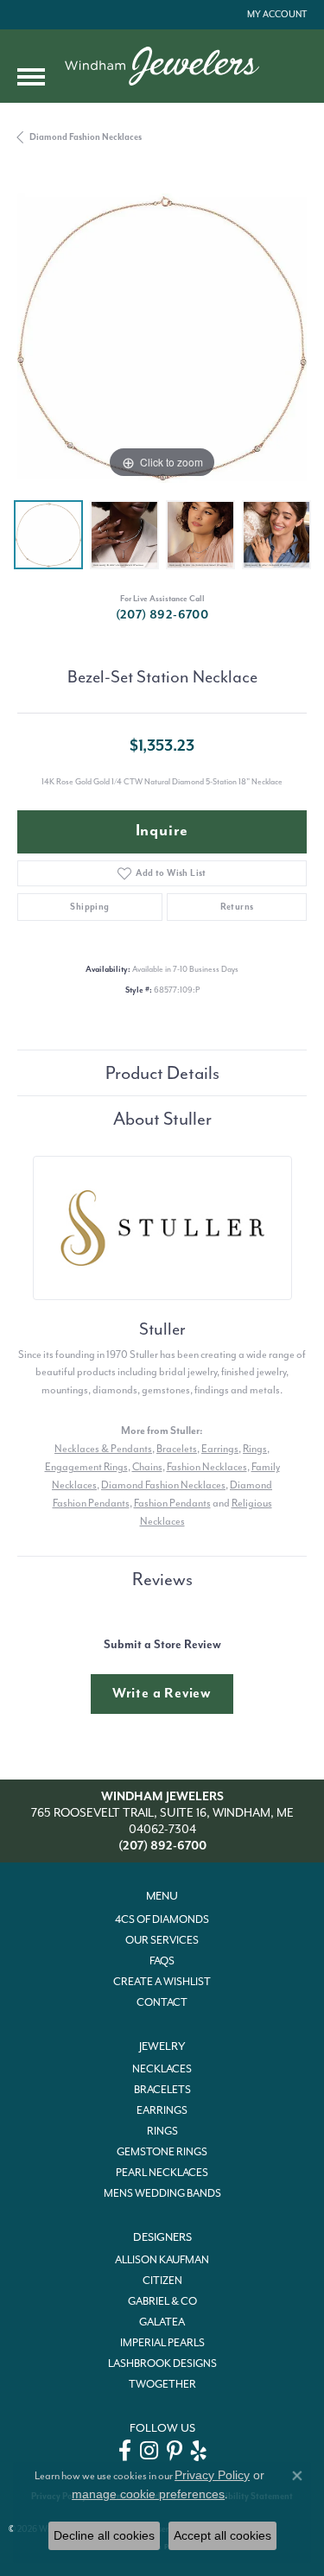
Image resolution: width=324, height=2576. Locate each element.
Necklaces (162, 2069)
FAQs (162, 1961)
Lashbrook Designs (162, 2363)
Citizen (162, 2281)
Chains (147, 1467)
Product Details (162, 1073)
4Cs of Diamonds (162, 1919)
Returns (237, 907)
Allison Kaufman (162, 2260)
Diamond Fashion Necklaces (86, 137)
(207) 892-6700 (162, 615)
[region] (162, 338)
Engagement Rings (86, 1467)
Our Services (162, 1940)
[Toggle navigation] (31, 77)
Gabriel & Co (162, 2301)
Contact (162, 2002)
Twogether (162, 2384)
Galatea (162, 2322)
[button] (275, 15)
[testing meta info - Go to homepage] (162, 66)
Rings (255, 1449)
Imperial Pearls (162, 2343)
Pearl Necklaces (162, 2173)
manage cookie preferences (148, 2494)
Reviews (162, 1579)
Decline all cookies (104, 2535)
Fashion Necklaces (207, 1467)
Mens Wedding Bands (162, 2193)
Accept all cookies (222, 2535)
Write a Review (162, 1693)
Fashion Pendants (172, 1503)
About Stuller (162, 1119)
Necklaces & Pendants (103, 1449)
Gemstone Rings (162, 2152)
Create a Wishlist (162, 1982)
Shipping (89, 907)
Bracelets (177, 1449)
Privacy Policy (212, 2475)
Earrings (220, 1449)
